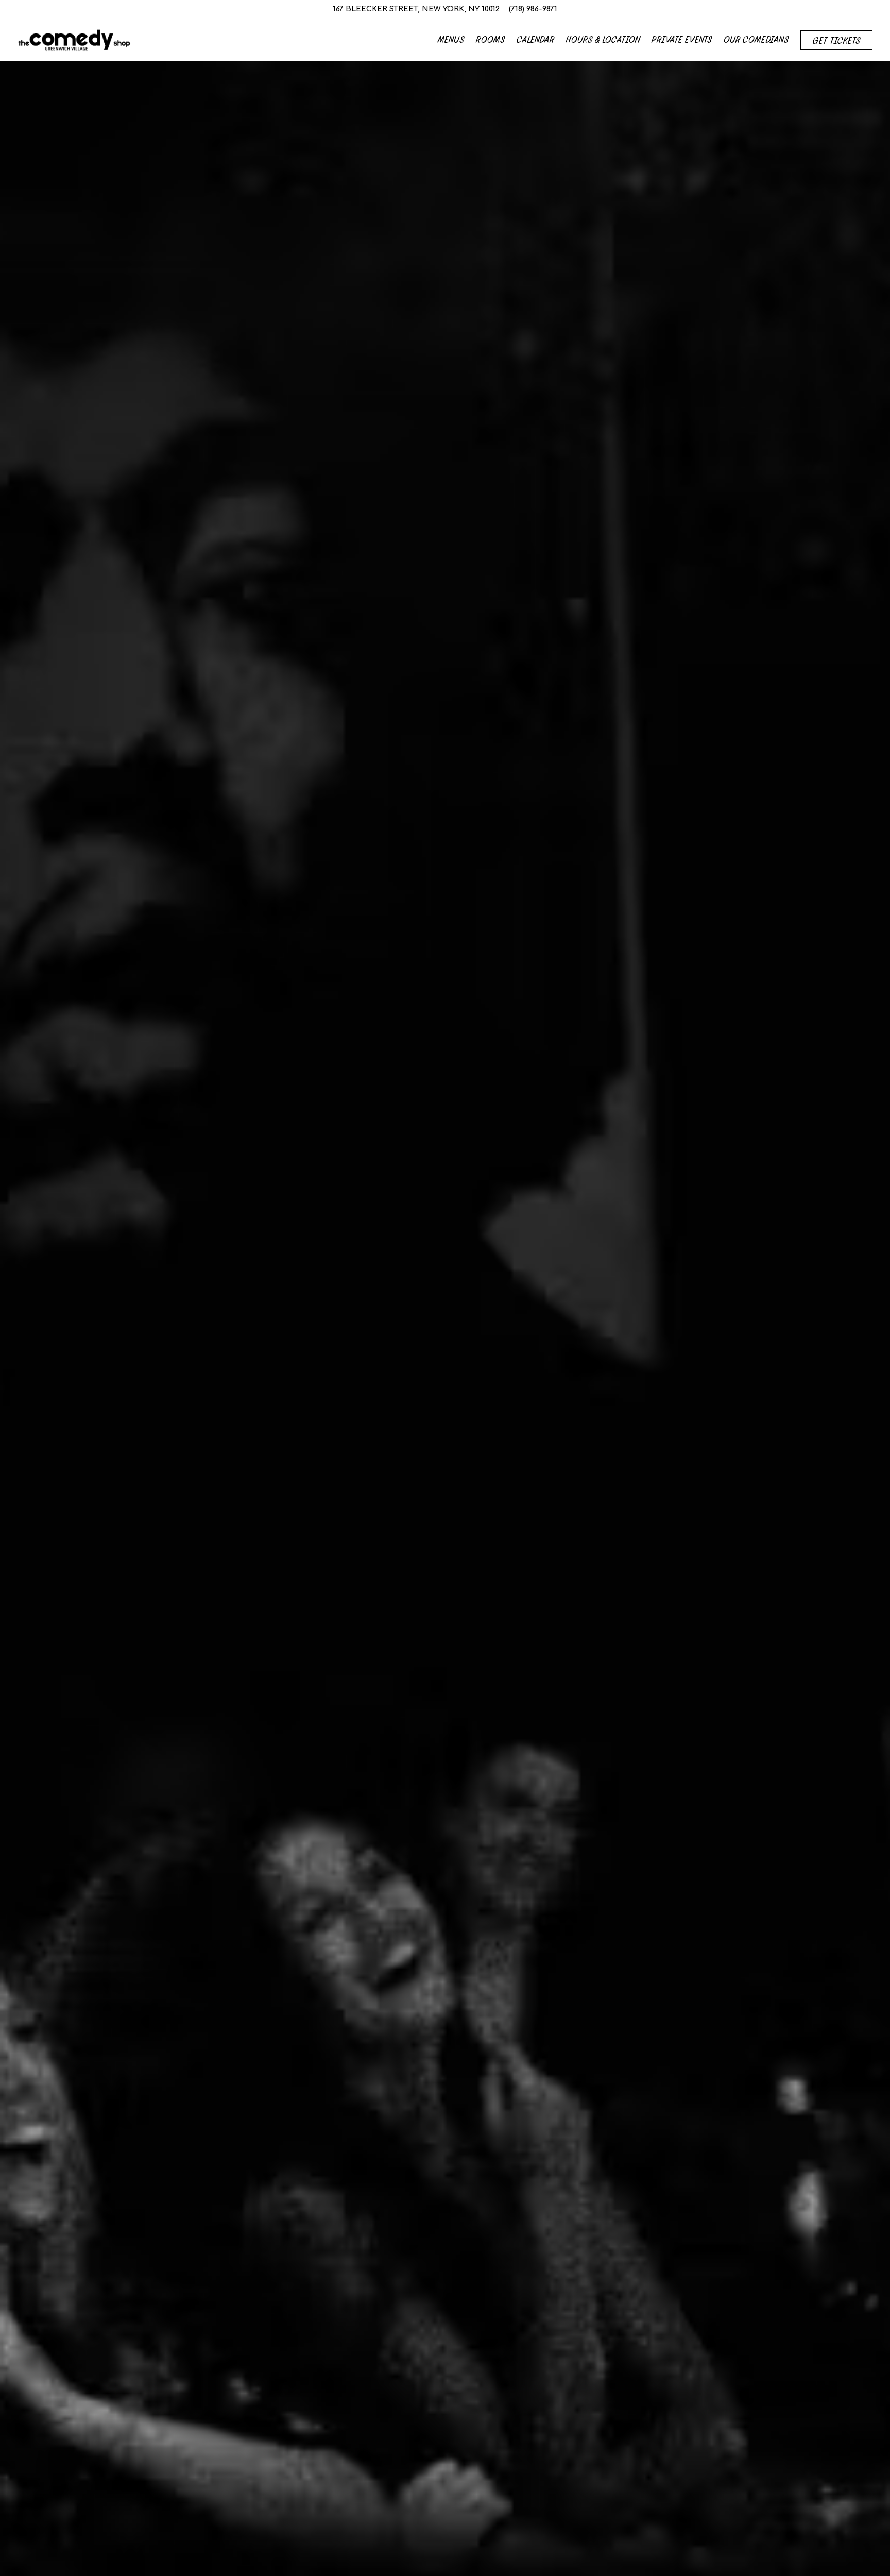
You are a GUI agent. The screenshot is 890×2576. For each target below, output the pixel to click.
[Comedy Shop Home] (74, 40)
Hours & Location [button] (603, 39)
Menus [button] (451, 39)
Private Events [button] (682, 39)
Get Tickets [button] (837, 40)
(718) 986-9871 (533, 9)
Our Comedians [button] (756, 39)
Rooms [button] (491, 39)
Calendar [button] (536, 39)
